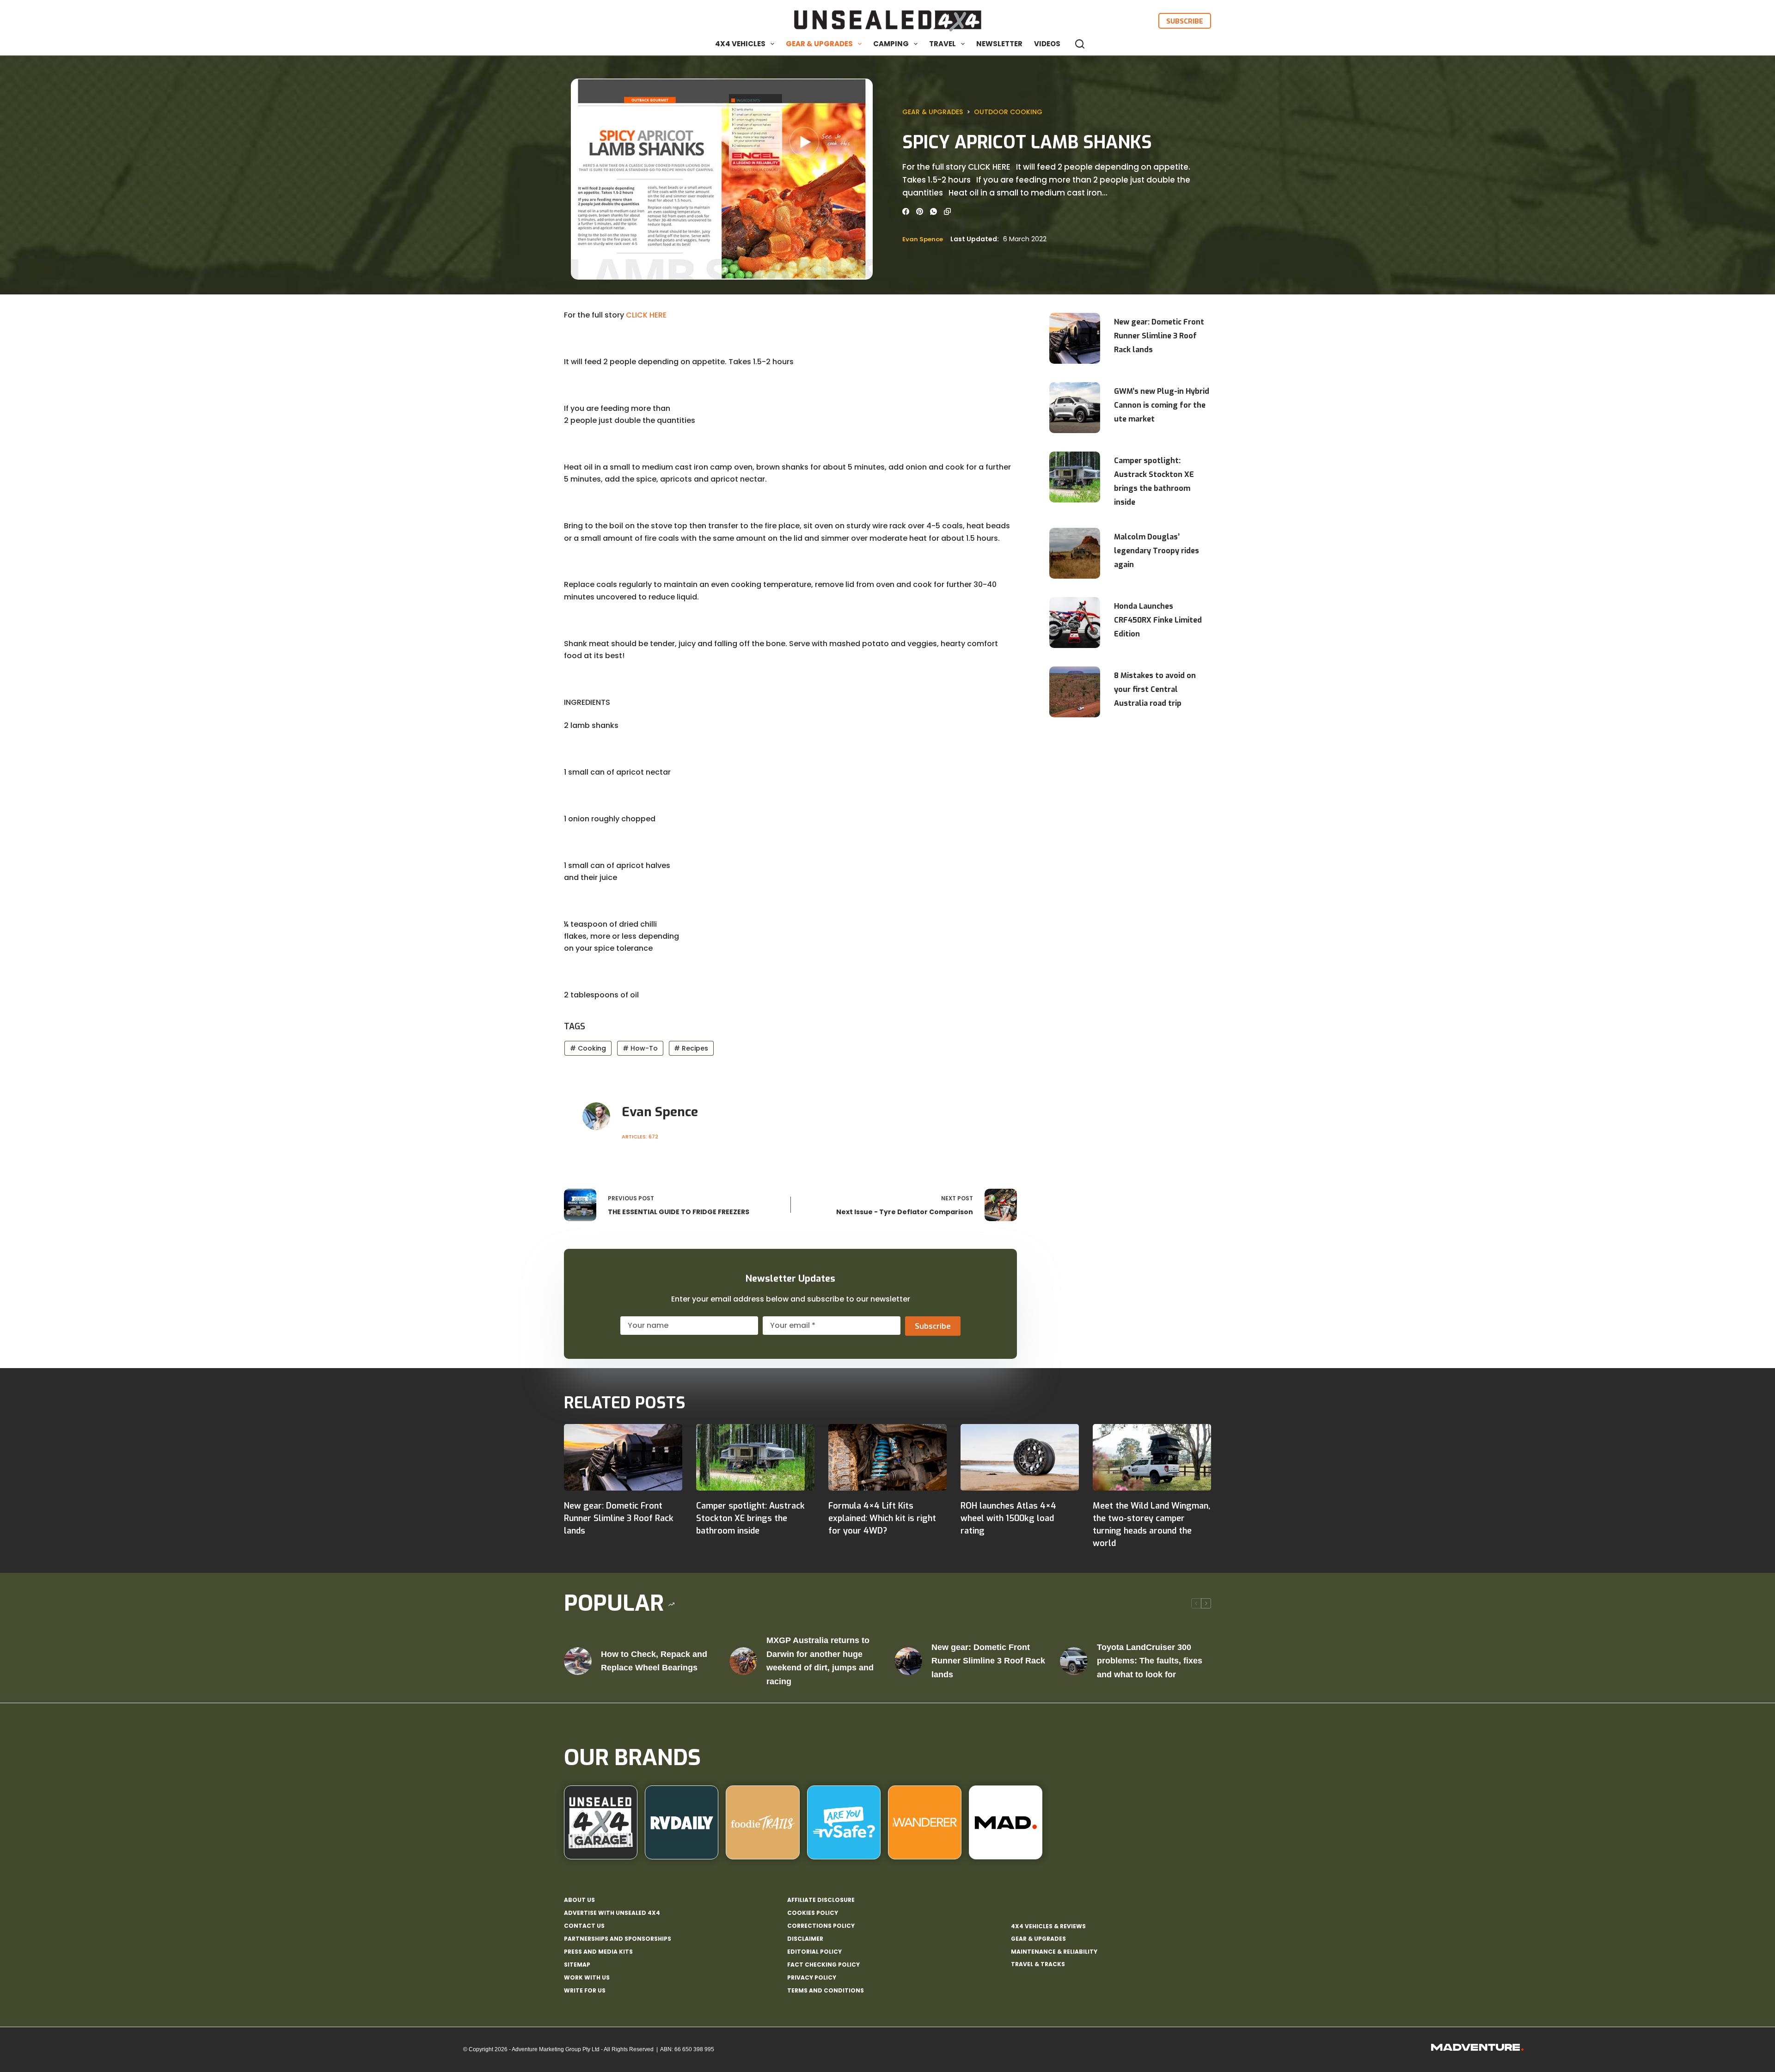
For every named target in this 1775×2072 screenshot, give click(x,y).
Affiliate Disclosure (821, 1900)
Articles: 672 (640, 1137)
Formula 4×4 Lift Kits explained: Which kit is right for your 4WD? (882, 1518)
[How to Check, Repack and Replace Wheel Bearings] (578, 1661)
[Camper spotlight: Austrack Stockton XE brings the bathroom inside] (755, 1457)
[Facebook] (906, 211)
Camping (891, 44)
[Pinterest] (920, 211)
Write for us (585, 1991)
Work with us (587, 1978)
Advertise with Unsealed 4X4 (612, 1913)
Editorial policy (814, 1952)
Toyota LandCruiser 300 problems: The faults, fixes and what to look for (1150, 1661)
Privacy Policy (812, 1978)
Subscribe (1185, 21)
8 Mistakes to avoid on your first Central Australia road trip (1155, 689)
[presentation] (1075, 338)
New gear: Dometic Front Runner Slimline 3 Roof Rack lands (1159, 336)
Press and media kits (598, 1952)
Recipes (691, 1048)
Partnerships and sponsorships (618, 1939)
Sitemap (577, 1965)
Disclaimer (805, 1939)
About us (579, 1900)
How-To (640, 1048)
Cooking (588, 1048)
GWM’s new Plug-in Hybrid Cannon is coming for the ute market (1162, 405)
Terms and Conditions (826, 1991)
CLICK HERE (646, 315)
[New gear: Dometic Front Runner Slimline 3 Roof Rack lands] (623, 1457)
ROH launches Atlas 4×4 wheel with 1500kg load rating (1008, 1518)
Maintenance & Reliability (1054, 1952)
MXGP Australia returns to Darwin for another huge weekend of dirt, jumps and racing (820, 1661)
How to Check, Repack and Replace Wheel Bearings (654, 1661)
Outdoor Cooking (1008, 112)
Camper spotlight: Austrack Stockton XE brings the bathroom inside (1154, 481)
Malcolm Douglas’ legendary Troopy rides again (1157, 551)
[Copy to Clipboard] (947, 211)
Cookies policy (813, 1913)
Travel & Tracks (1038, 1964)
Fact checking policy (823, 1965)
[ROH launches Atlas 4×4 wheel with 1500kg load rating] (1020, 1457)
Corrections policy (821, 1926)
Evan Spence (923, 239)
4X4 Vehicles (740, 44)
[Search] (1080, 44)
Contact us (584, 1926)
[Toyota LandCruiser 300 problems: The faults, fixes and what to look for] (1074, 1661)
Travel (943, 44)
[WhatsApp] (933, 211)
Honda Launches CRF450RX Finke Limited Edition (1158, 620)
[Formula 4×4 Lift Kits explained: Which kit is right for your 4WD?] (887, 1457)
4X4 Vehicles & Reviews (1048, 1926)
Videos (1047, 44)
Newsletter (999, 44)
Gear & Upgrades (819, 44)
